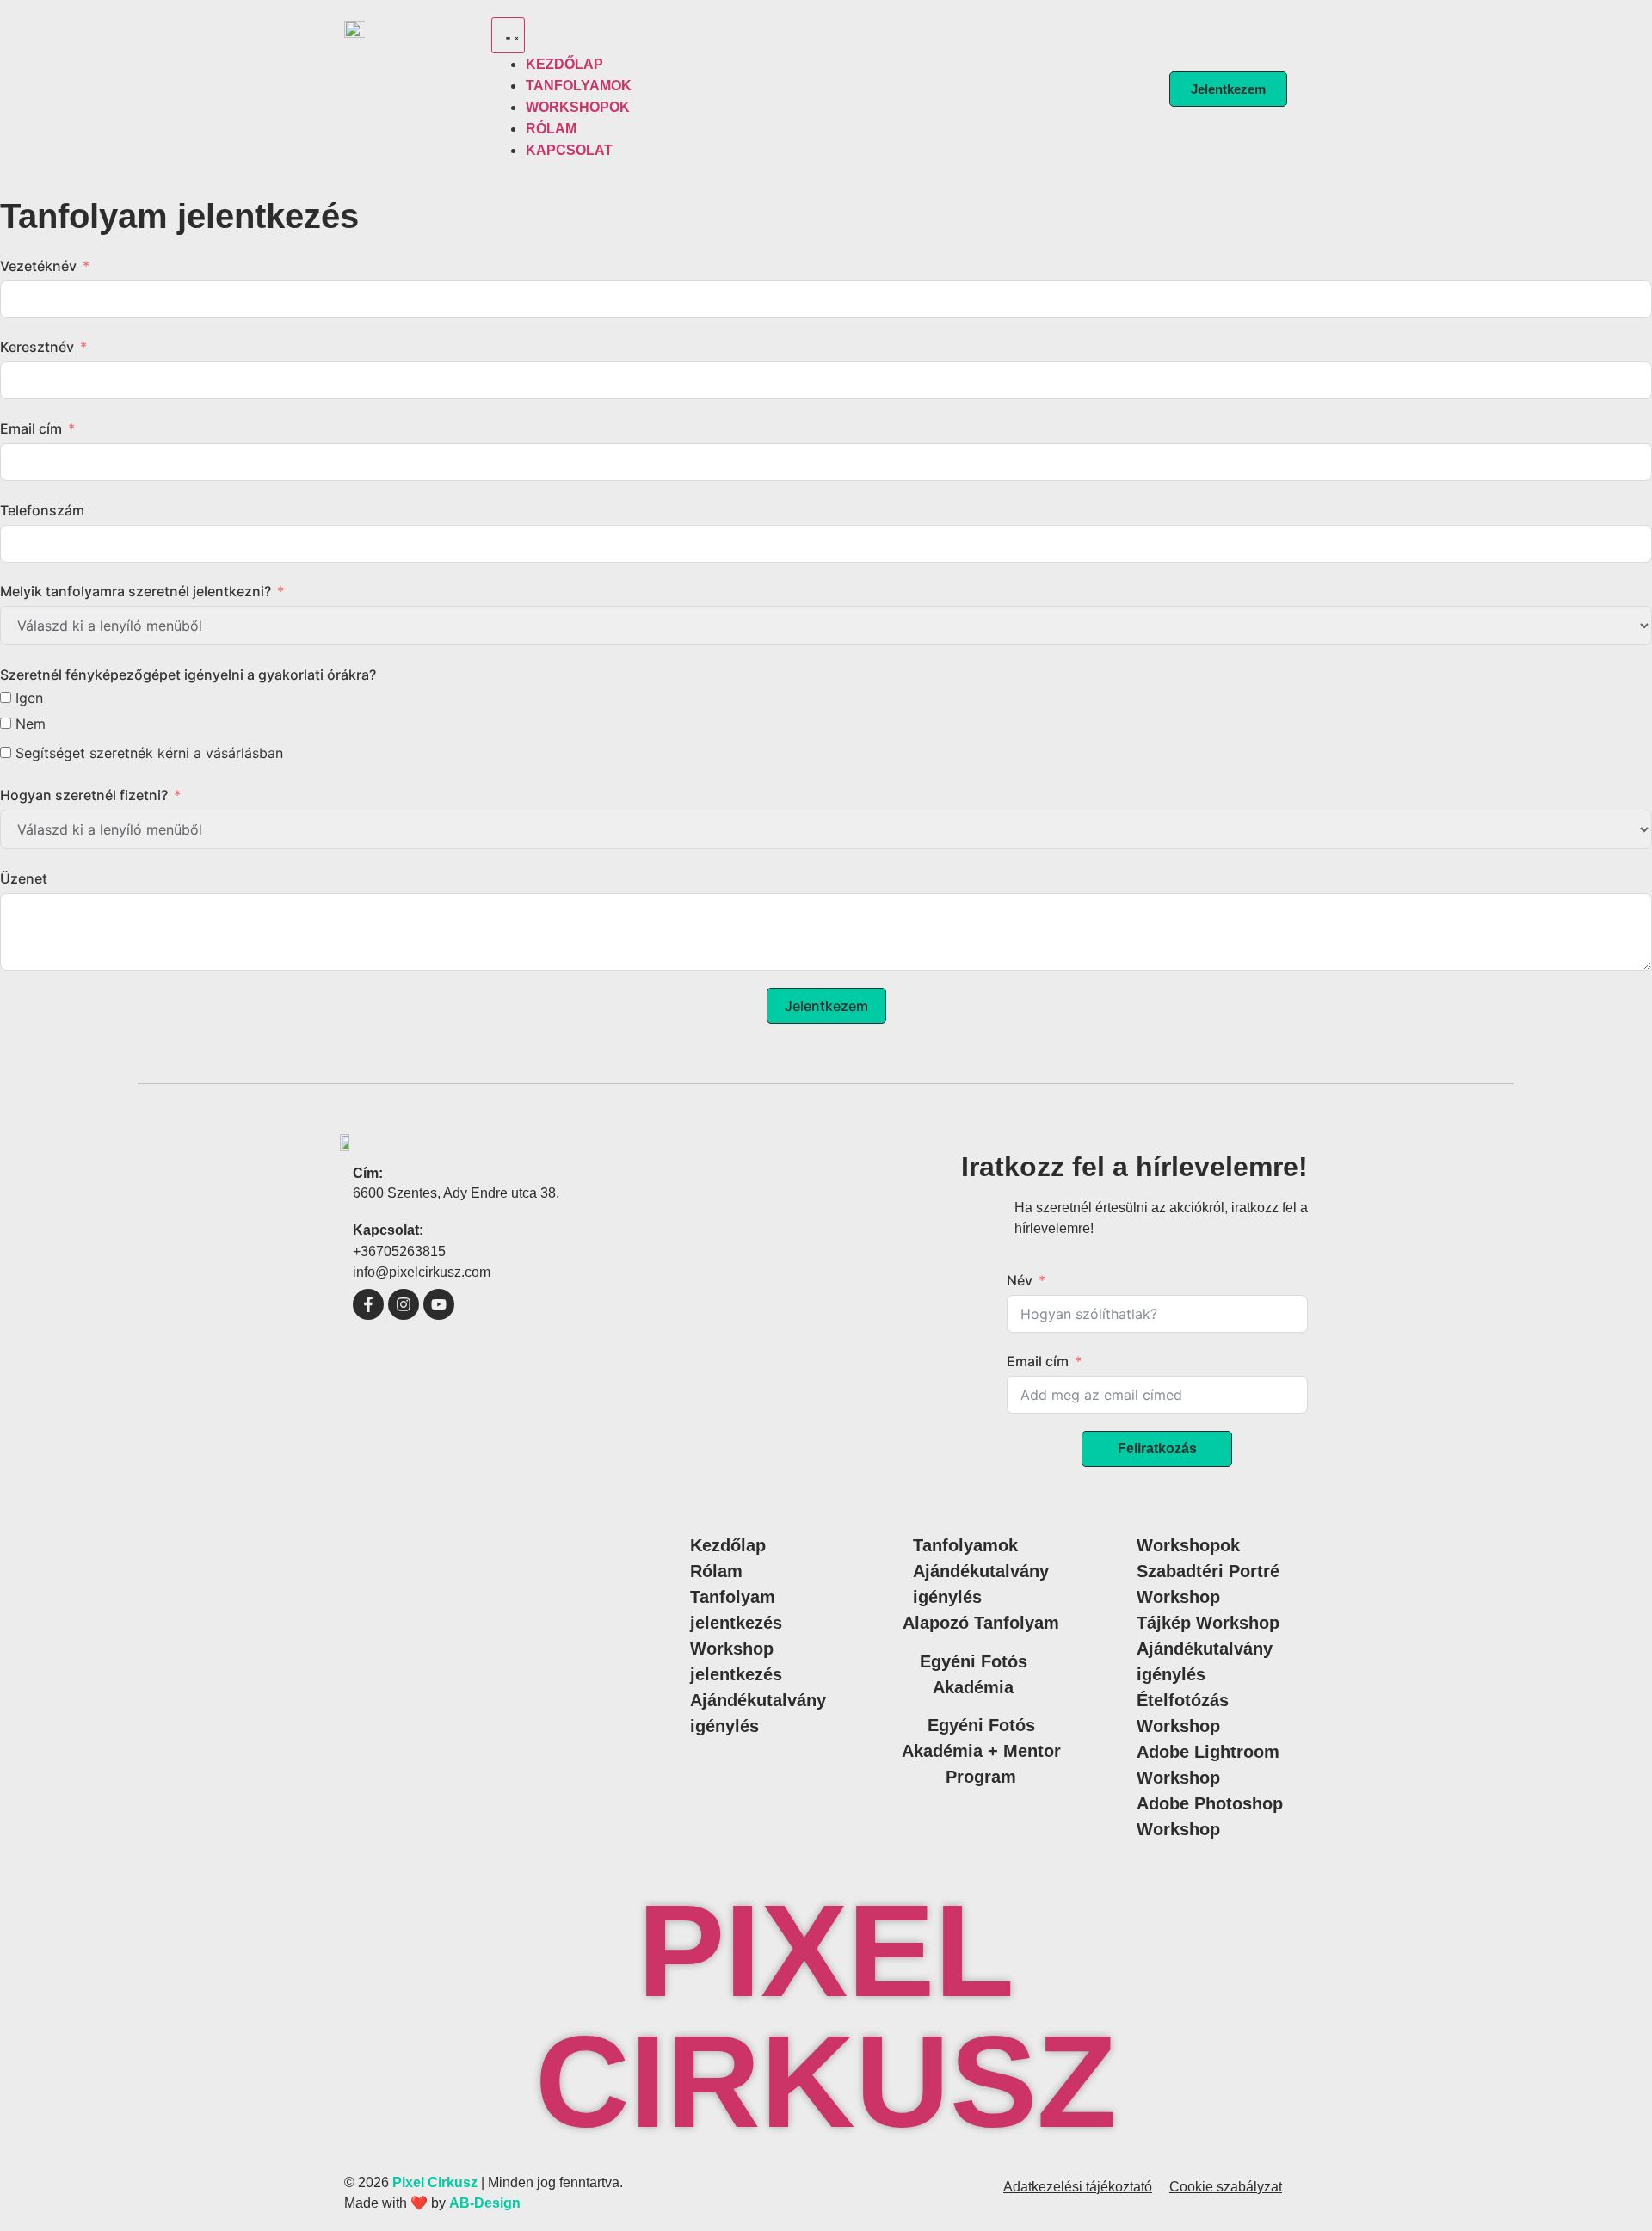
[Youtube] (439, 1304)
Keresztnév (37, 347)
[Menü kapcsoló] (508, 35)
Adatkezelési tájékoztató (1078, 2187)
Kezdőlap (728, 1545)
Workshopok (1188, 1545)
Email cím (31, 428)
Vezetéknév (38, 266)
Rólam (716, 1571)
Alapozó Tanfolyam (981, 1623)
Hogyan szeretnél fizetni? (84, 795)
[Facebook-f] (368, 1304)
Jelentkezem (826, 1006)
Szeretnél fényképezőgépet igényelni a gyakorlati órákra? (188, 675)
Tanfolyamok (965, 1545)
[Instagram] (404, 1304)
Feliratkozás (1157, 1448)
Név (1020, 1280)
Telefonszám (42, 510)
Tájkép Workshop (1208, 1623)
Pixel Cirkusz (826, 2016)
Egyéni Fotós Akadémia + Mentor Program (981, 1751)
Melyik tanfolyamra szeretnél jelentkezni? (136, 591)
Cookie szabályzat (1226, 2187)
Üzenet (24, 878)
